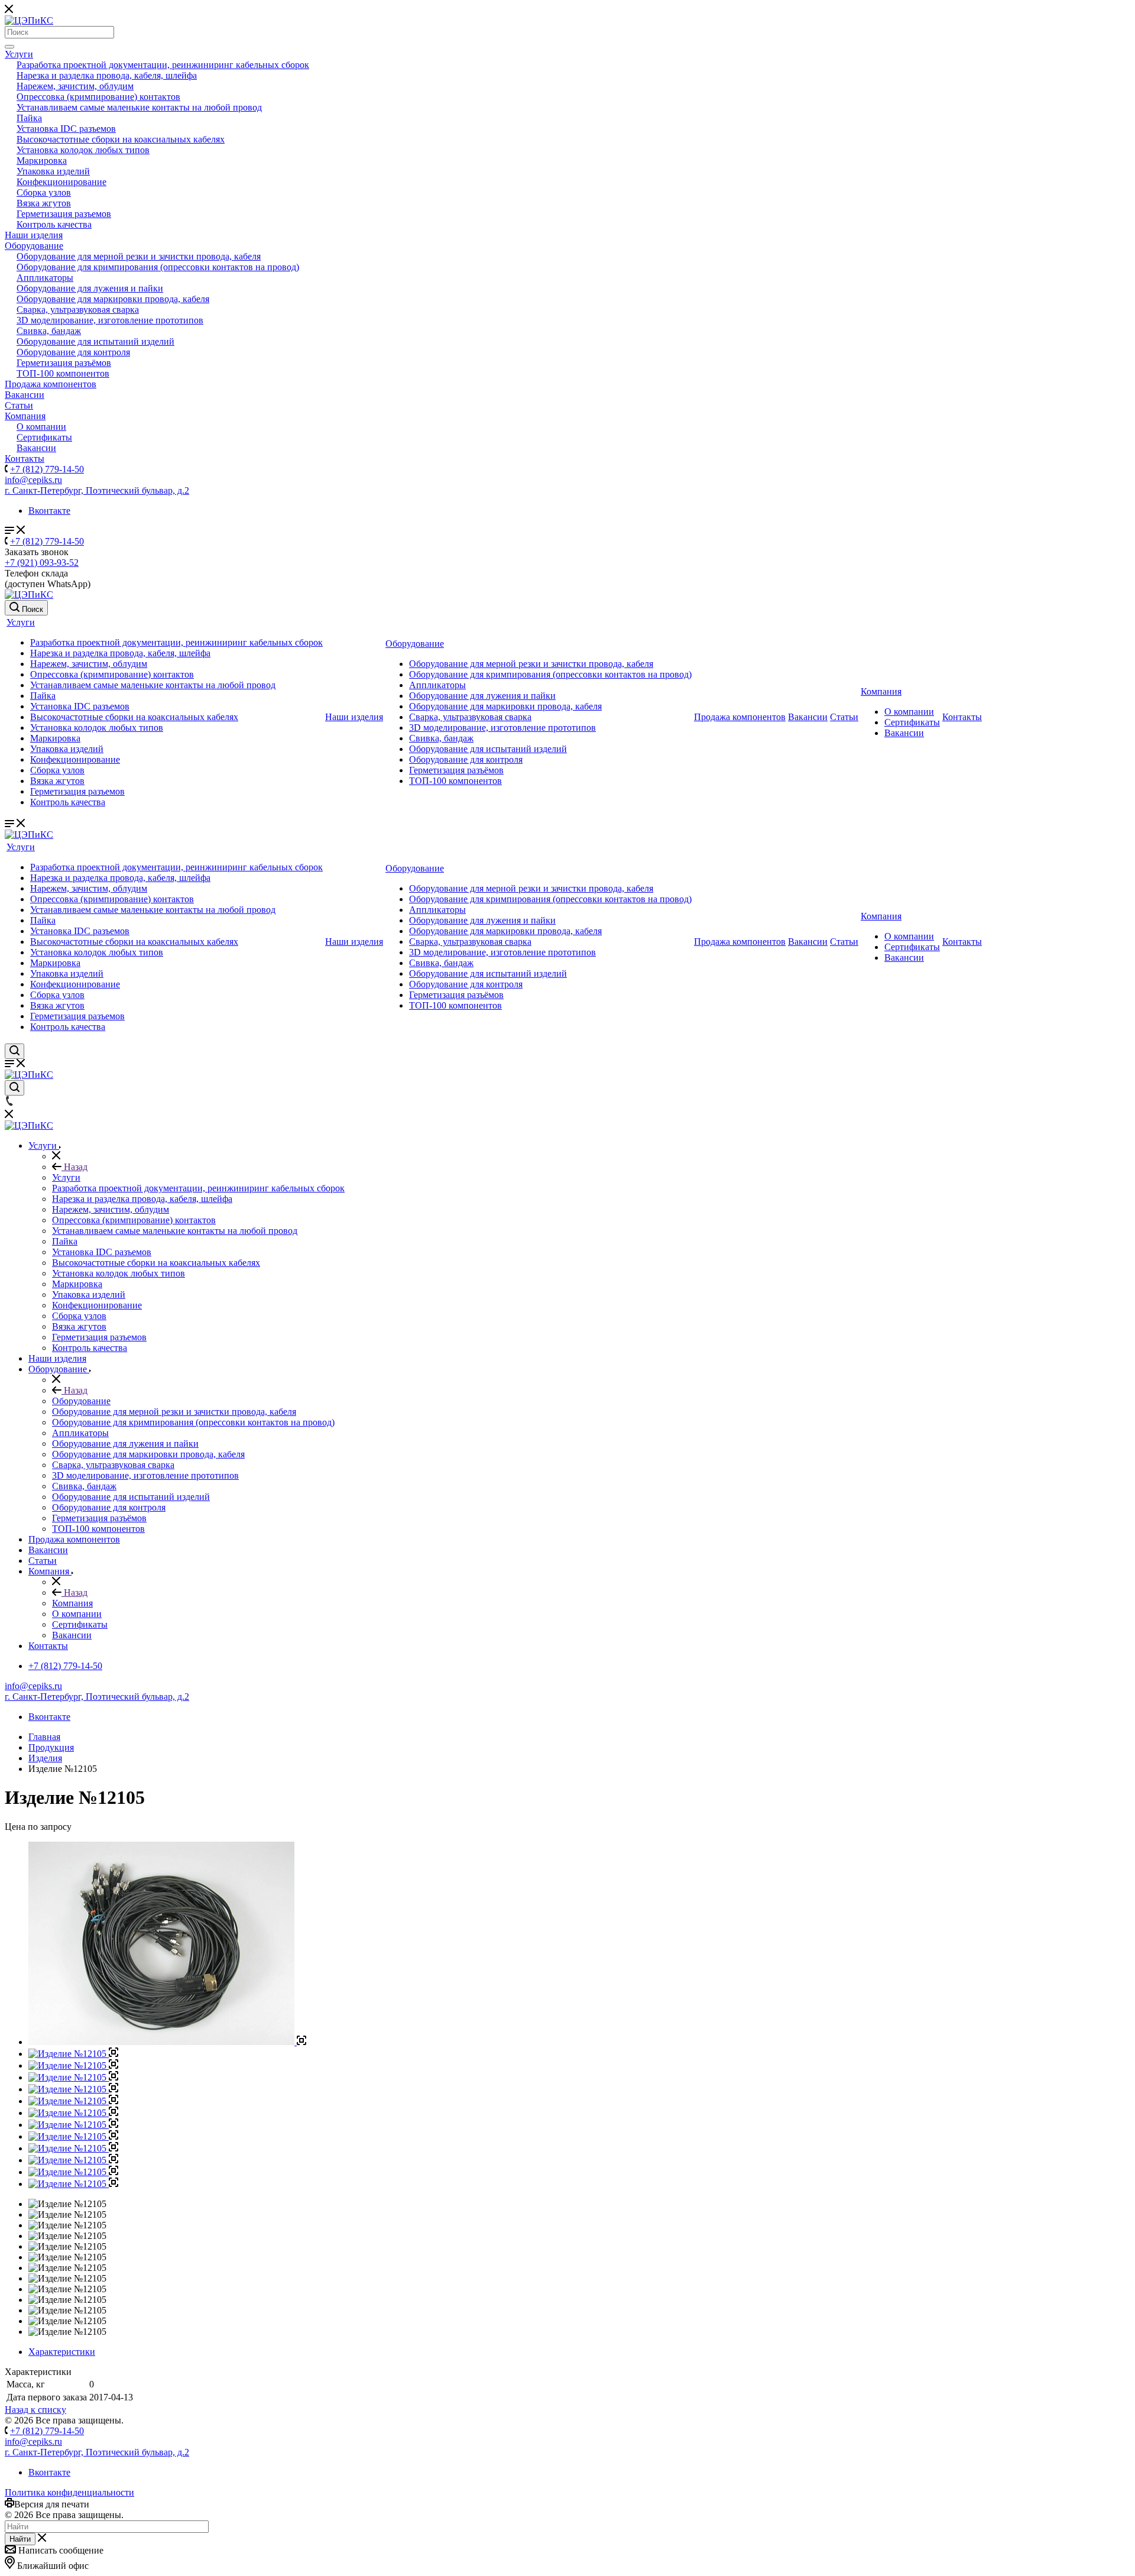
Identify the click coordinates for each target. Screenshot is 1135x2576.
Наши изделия (34, 235)
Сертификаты (44, 437)
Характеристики (62, 2352)
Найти (20, 2539)
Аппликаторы (45, 278)
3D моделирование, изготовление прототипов (110, 320)
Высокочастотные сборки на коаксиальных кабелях (121, 139)
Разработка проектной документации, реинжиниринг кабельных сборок (163, 65)
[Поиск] (9, 47)
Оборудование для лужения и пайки (90, 288)
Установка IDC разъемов (66, 129)
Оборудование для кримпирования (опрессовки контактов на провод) (158, 267)
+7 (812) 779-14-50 (47, 469)
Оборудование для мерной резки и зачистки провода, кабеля (139, 256)
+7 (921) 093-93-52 (42, 563)
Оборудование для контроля (73, 352)
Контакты (25, 459)
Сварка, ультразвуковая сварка (78, 310)
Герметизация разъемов (64, 214)
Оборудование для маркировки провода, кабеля (113, 299)
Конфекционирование (61, 182)
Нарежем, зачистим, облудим (75, 86)
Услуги (19, 54)
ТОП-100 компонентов (63, 373)
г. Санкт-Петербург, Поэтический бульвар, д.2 (97, 490)
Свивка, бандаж (49, 331)
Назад (74, 1167)
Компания (25, 416)
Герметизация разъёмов (64, 363)
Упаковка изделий (53, 171)
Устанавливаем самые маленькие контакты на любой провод (139, 107)
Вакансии (25, 395)
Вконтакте (49, 511)
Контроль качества (54, 224)
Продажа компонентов (51, 384)
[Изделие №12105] (167, 2042)
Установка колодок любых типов (83, 150)
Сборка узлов (44, 192)
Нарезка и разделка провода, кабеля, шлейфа (107, 75)
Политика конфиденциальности (69, 2492)
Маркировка (42, 161)
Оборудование (34, 246)
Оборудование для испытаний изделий (95, 341)
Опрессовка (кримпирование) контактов (98, 97)
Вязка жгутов (44, 203)
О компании (41, 427)
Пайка (29, 118)
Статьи (19, 405)
